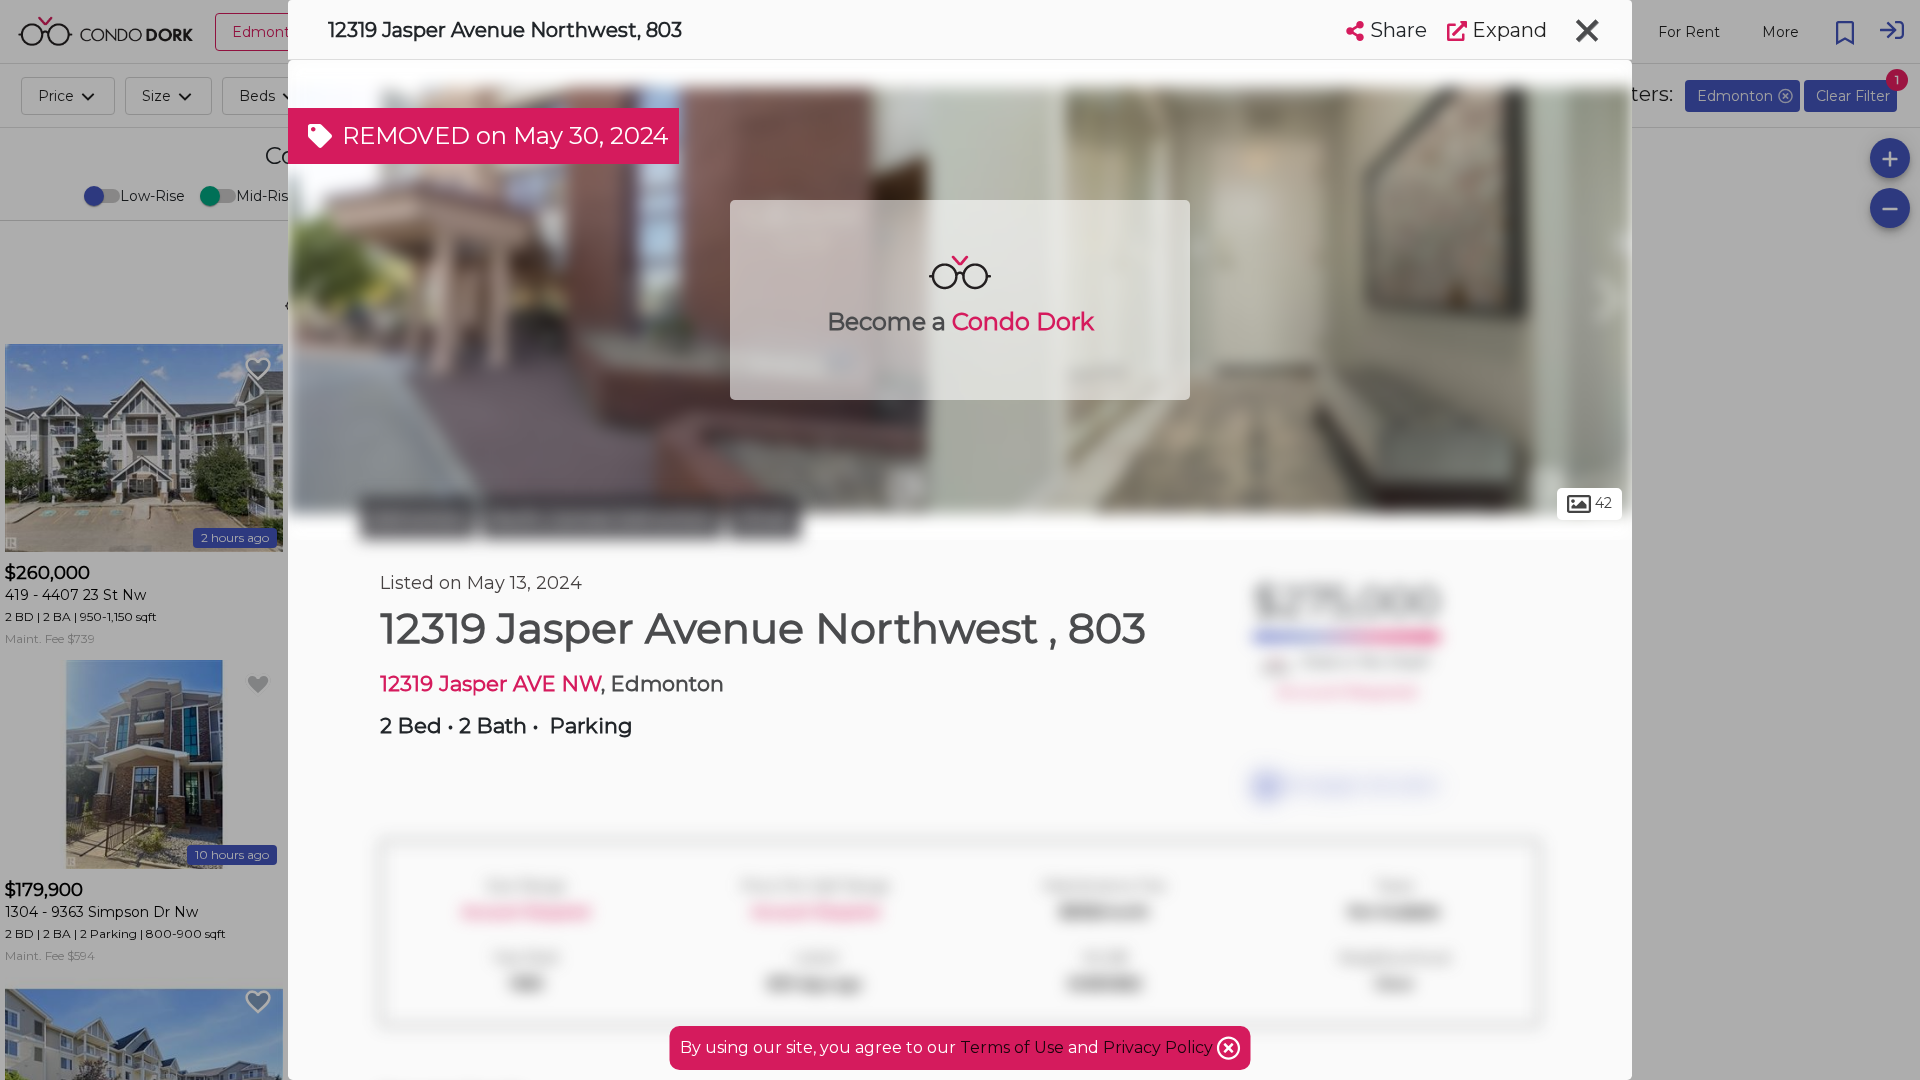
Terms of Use (1012, 1047)
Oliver (764, 518)
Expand (1507, 30)
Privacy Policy (1160, 1047)
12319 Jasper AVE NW (490, 683)
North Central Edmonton (602, 518)
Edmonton (418, 518)
